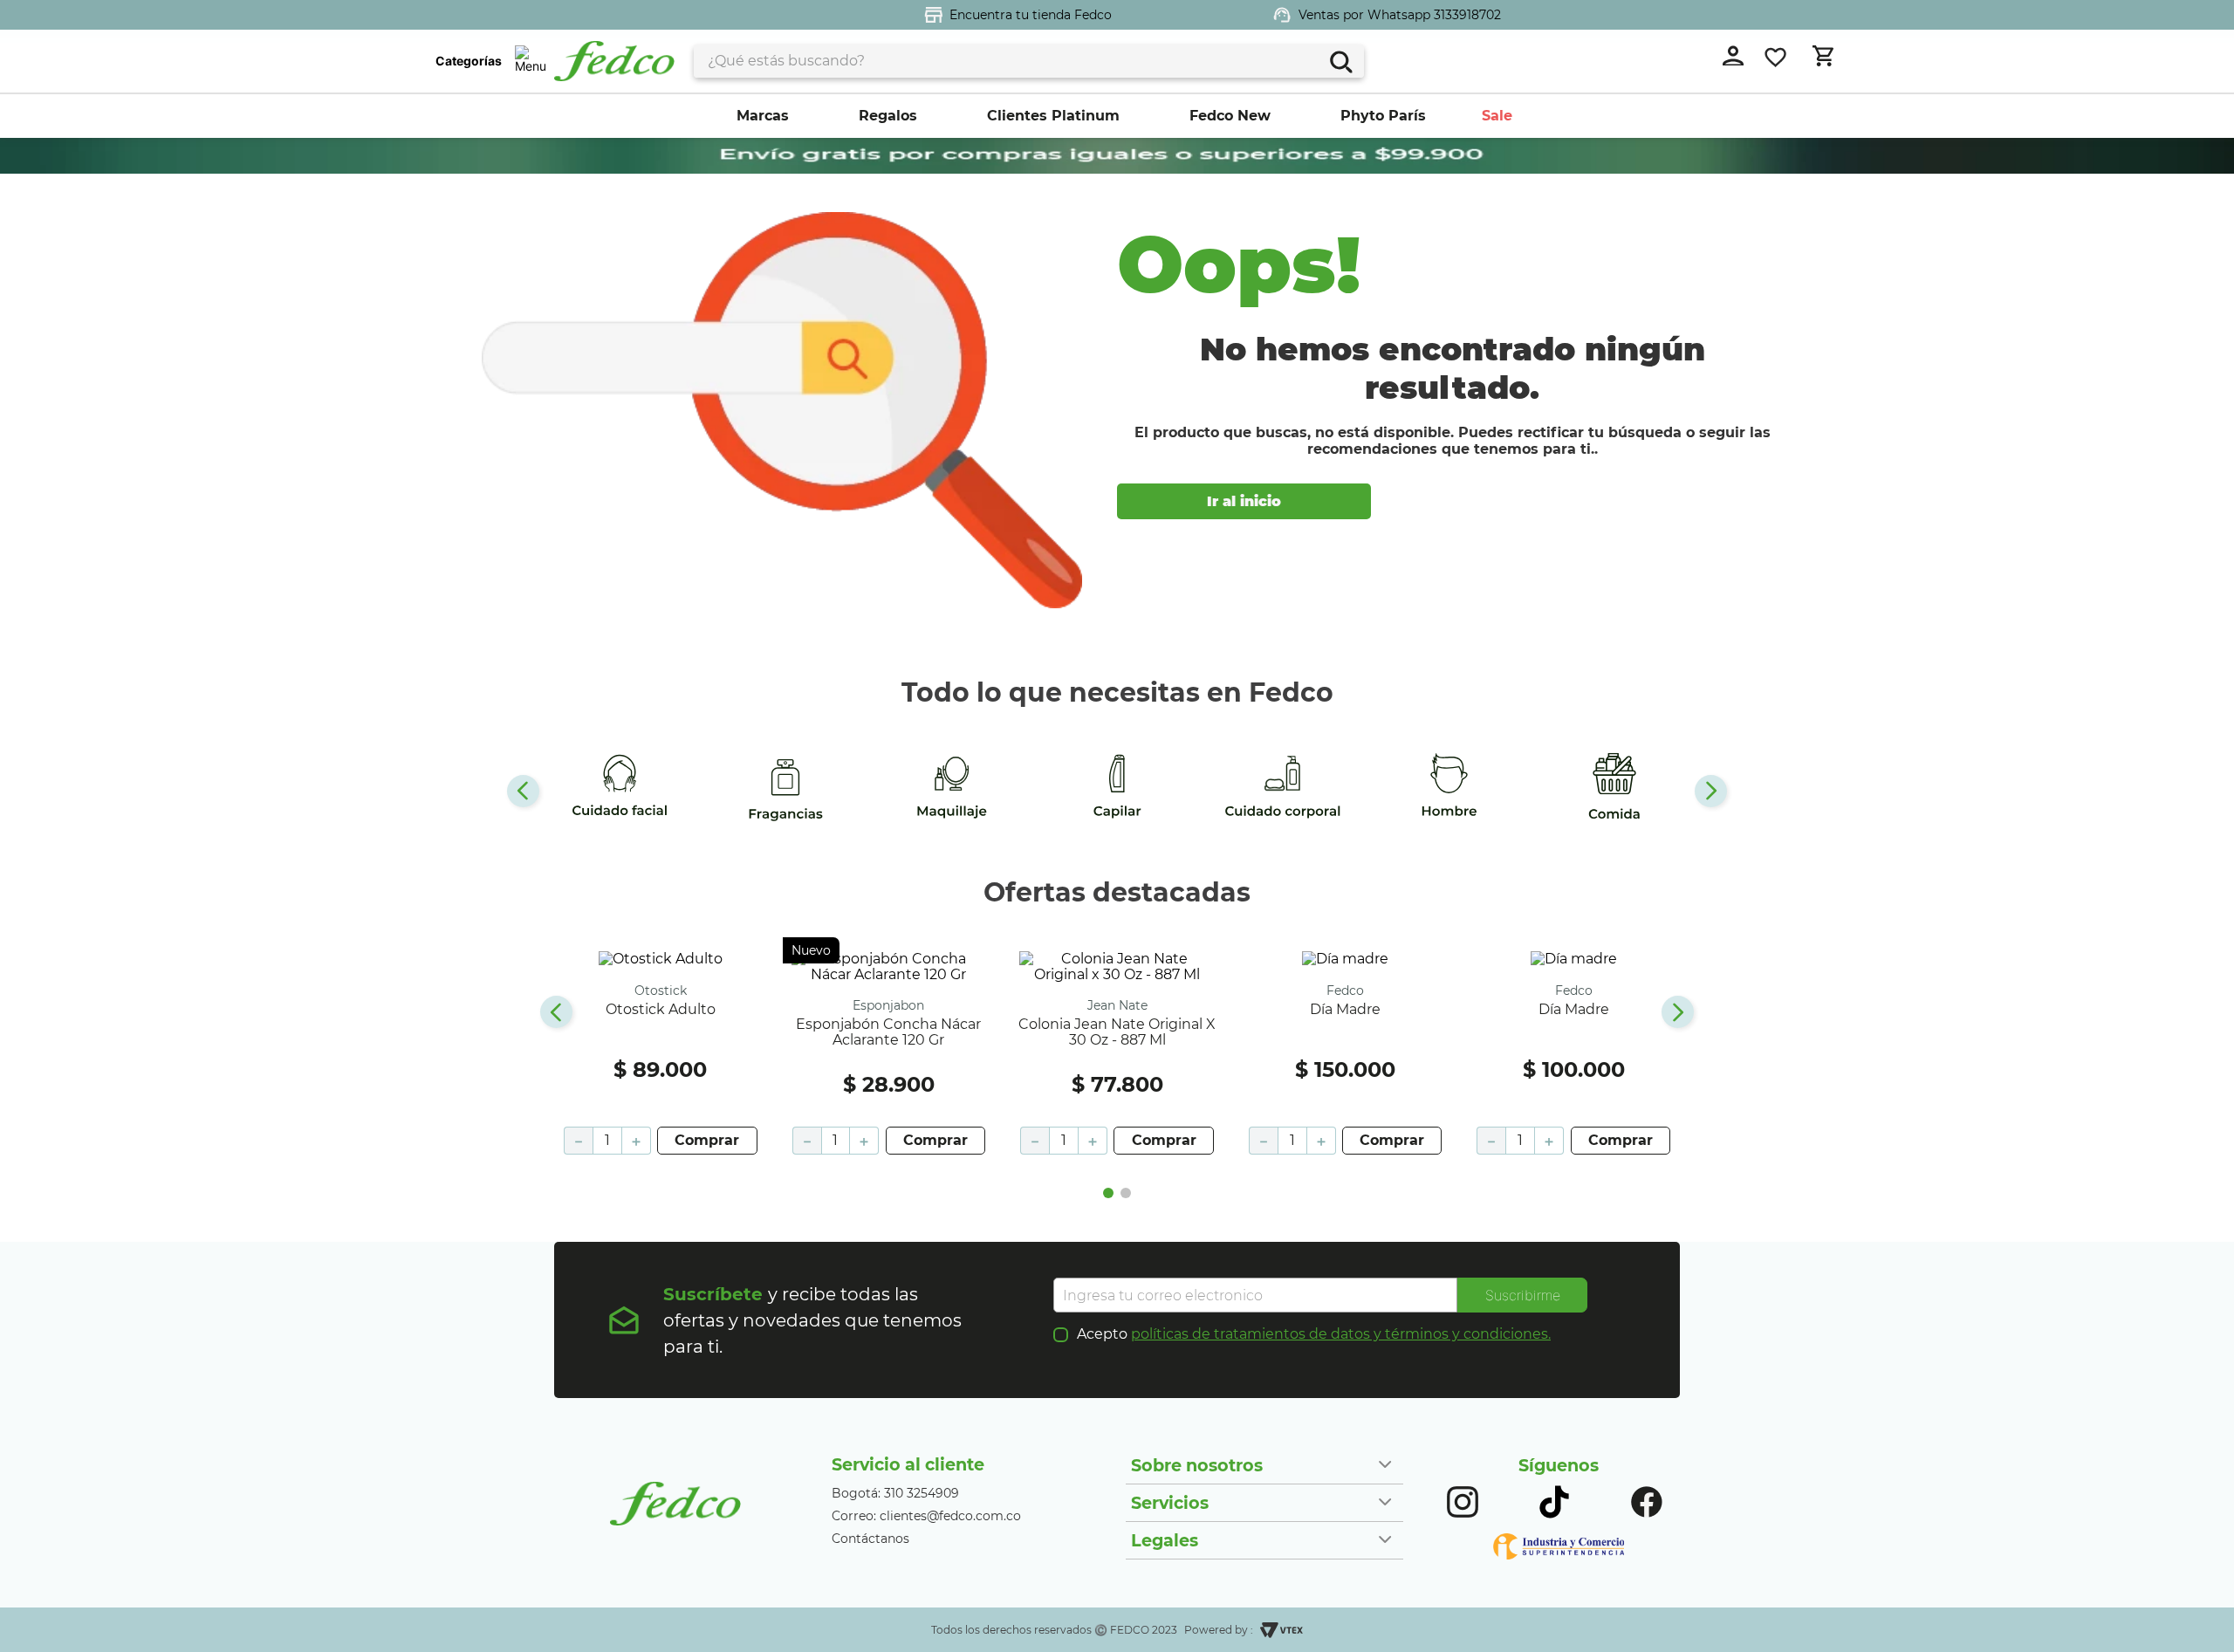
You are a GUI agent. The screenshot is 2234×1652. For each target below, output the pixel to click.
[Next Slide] (1711, 791)
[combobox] (1029, 61)
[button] (1108, 1193)
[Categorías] (530, 61)
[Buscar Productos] (1340, 60)
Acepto (1314, 1334)
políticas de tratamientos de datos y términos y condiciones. (1341, 1334)
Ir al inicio (1244, 501)
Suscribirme (1523, 1295)
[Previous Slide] (523, 791)
